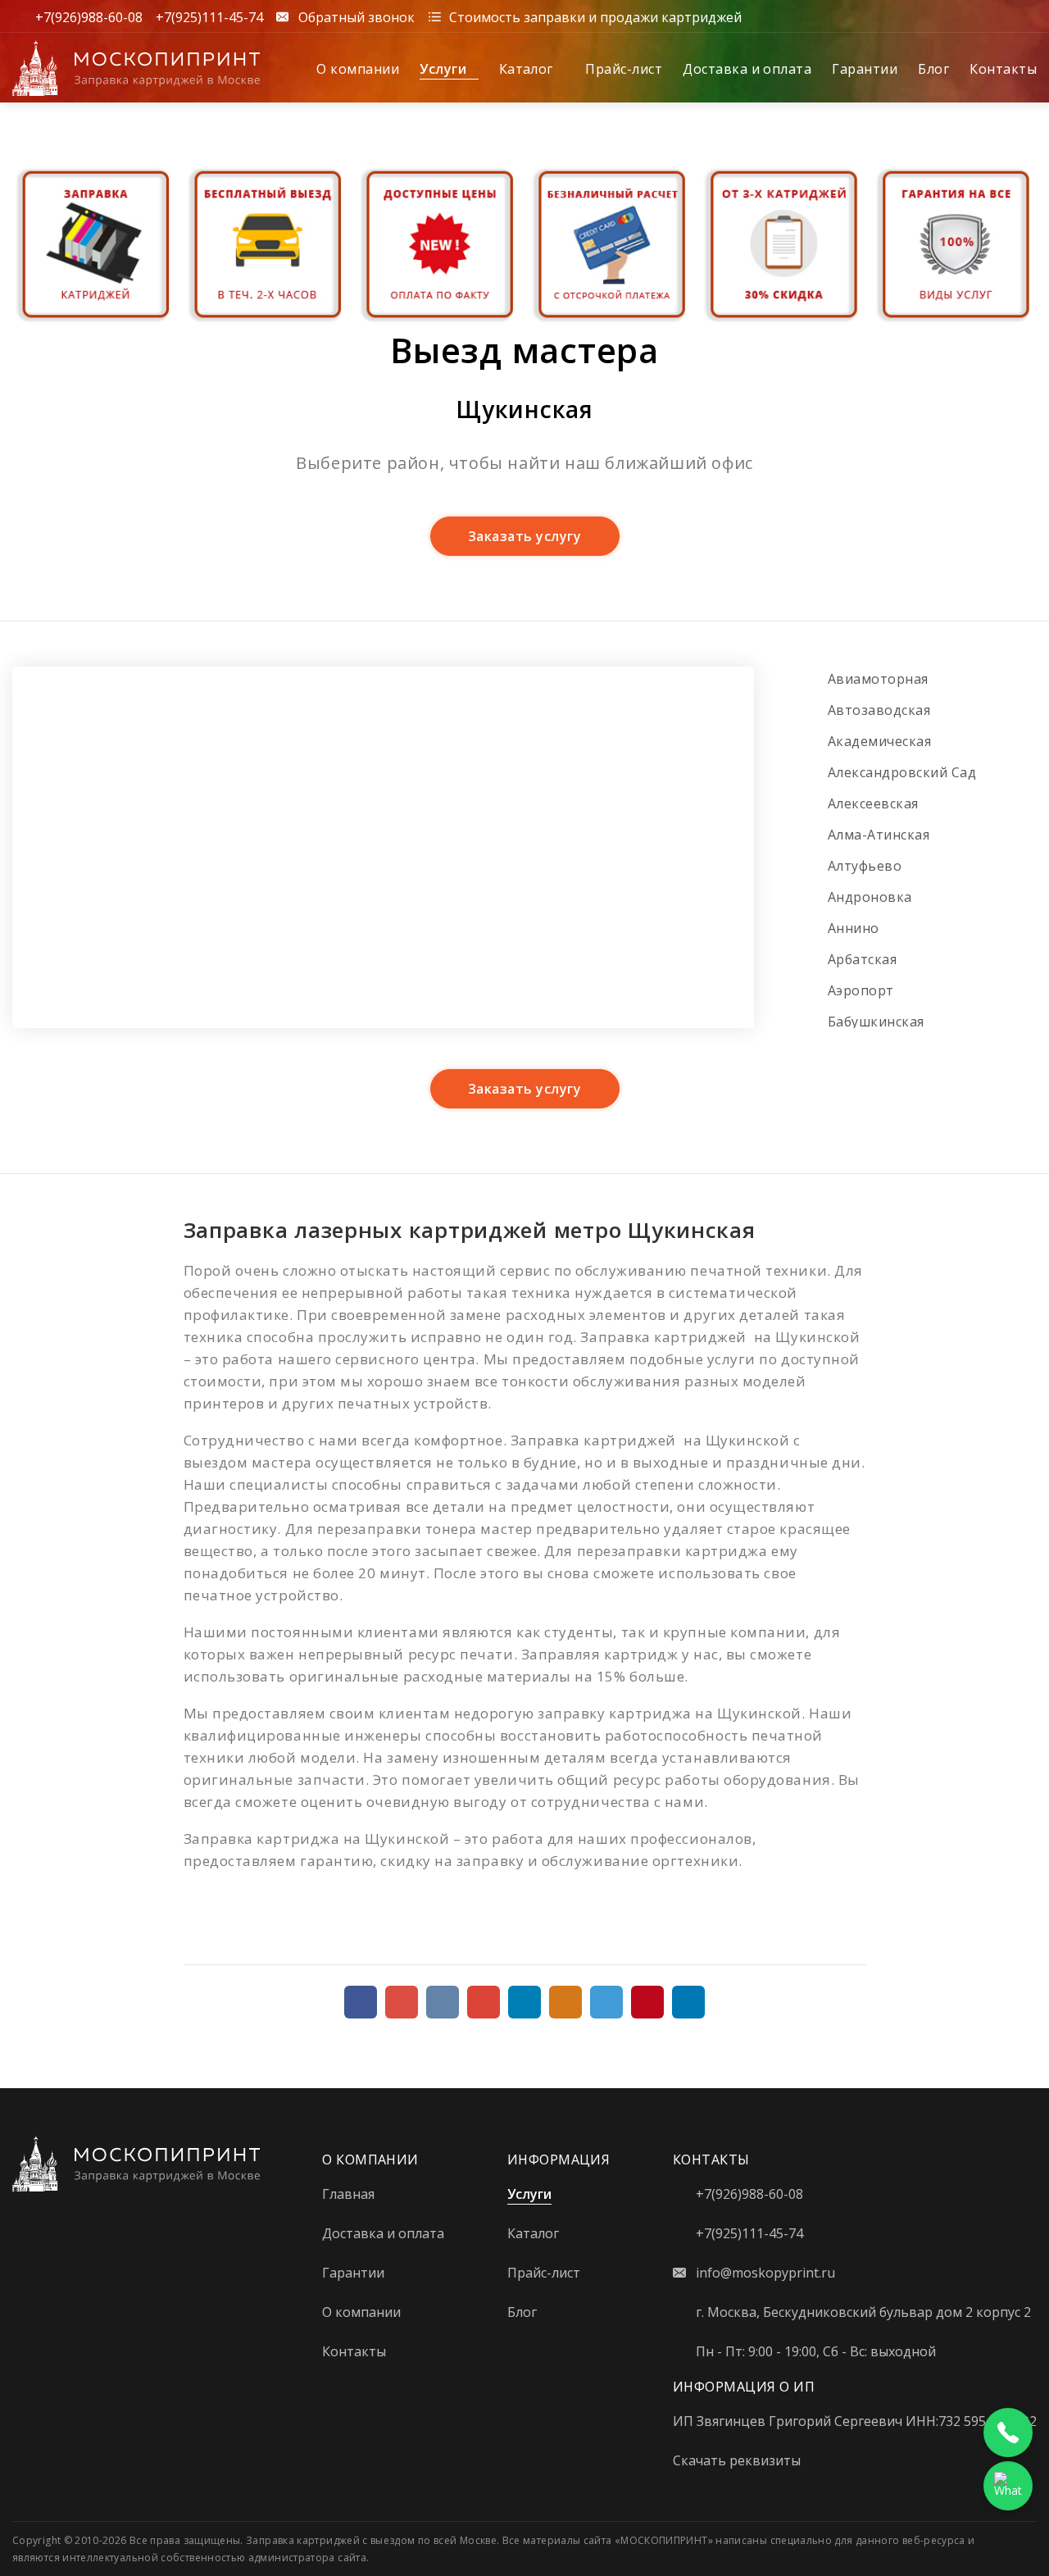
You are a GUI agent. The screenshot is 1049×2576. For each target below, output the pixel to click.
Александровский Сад (902, 772)
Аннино (854, 928)
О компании (358, 69)
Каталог (528, 69)
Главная (348, 2194)
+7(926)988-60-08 (89, 16)
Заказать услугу (524, 536)
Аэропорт (861, 990)
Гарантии (865, 69)
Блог (933, 69)
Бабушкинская (876, 1022)
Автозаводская (879, 710)
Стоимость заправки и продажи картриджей (595, 16)
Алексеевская (873, 803)
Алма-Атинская (879, 835)
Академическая (879, 741)
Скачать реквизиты (737, 2460)
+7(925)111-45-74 (209, 16)
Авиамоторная (878, 679)
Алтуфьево (865, 866)
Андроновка (870, 897)
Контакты (1003, 69)
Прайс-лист (624, 69)
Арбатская (862, 959)
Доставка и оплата (747, 69)
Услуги (445, 69)
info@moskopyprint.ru (765, 2273)
